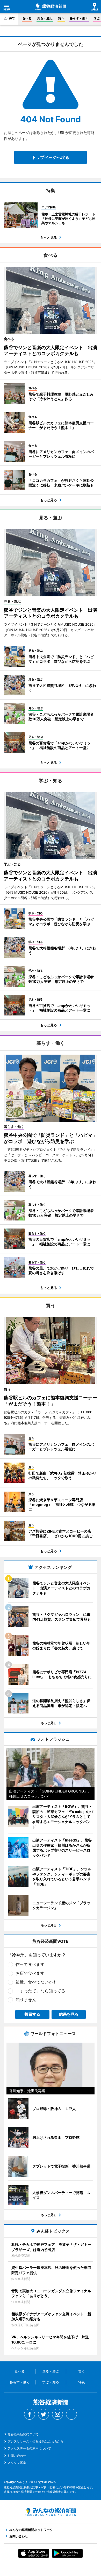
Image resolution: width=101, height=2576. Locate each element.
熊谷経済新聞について (23, 2434)
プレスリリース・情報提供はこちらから (35, 2441)
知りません (26, 2000)
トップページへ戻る (51, 157)
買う (61, 18)
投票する (32, 2014)
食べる (27, 18)
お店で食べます (30, 1973)
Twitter (44, 2414)
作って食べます (30, 1964)
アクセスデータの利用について (29, 2448)
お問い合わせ (17, 2456)
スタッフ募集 (17, 2463)
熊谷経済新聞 (51, 7)
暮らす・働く (79, 18)
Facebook (30, 2414)
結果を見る (69, 2014)
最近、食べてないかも (36, 1982)
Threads (71, 2414)
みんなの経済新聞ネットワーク (51, 2512)
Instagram (57, 2414)
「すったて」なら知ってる (40, 1991)
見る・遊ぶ (45, 18)
